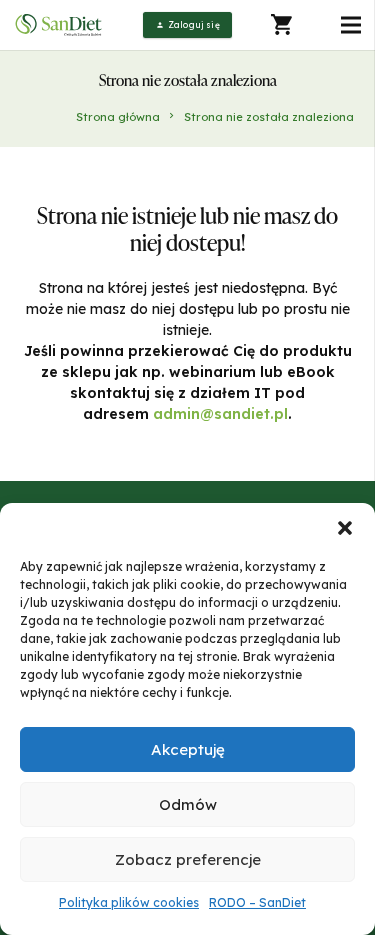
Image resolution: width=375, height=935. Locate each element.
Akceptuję (188, 749)
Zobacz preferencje (188, 859)
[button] (345, 528)
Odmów (188, 804)
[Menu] (351, 25)
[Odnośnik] (60, 25)
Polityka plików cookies (129, 902)
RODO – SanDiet (257, 902)
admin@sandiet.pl (220, 414)
